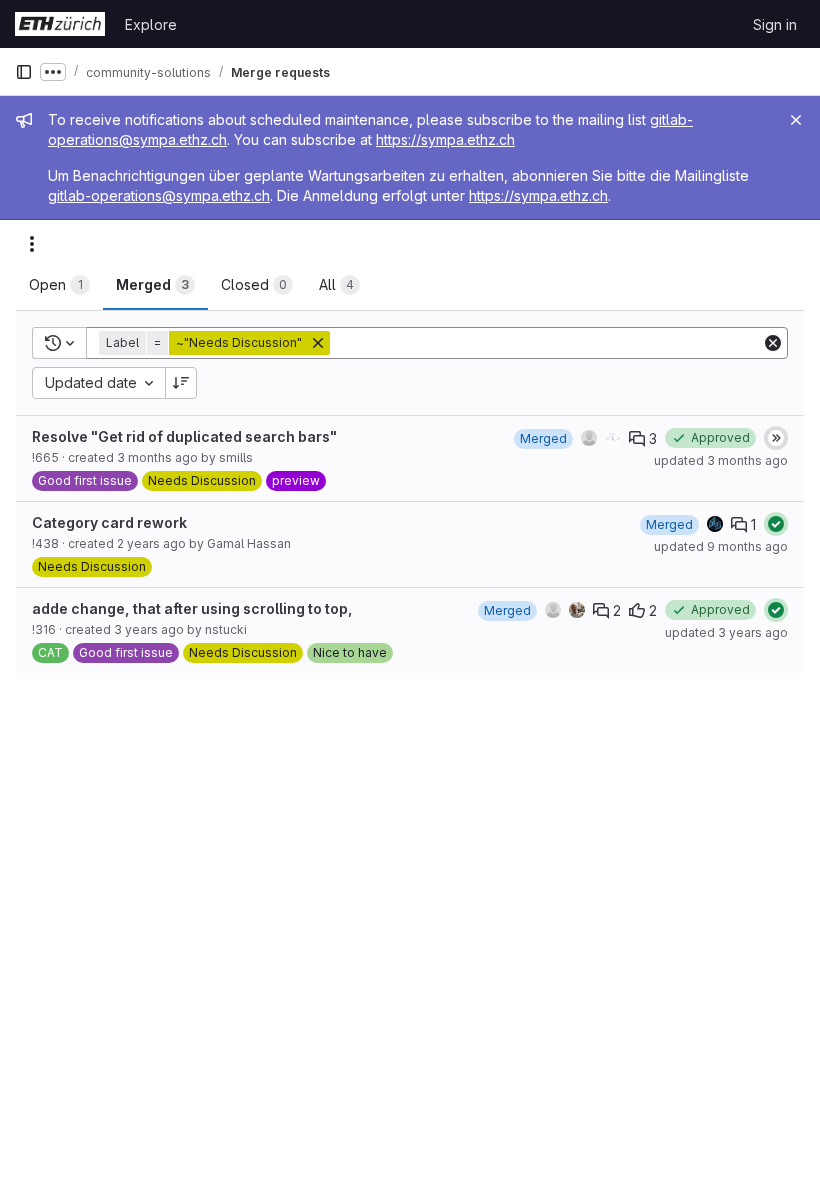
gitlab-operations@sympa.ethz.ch (159, 195)
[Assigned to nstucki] (553, 610)
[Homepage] (60, 24)
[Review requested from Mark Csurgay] (577, 610)
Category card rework (109, 522)
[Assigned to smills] (589, 438)
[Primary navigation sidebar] (24, 72)
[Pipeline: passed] (776, 524)
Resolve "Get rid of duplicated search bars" (184, 436)
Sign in (775, 24)
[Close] (796, 120)
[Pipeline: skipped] (776, 438)
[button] (216, 343)
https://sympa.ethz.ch (445, 139)
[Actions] (32, 244)
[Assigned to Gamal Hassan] (715, 524)
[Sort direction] (181, 383)
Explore (151, 24)
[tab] (59, 285)
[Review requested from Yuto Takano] (613, 438)
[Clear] (773, 343)
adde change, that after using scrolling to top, (192, 608)
